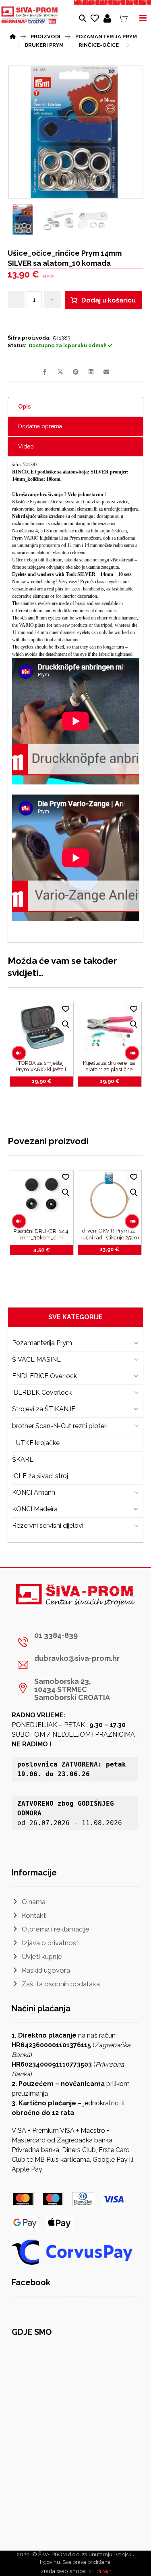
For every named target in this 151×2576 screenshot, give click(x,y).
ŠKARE (23, 1459)
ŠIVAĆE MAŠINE (36, 1359)
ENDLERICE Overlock (44, 1376)
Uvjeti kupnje (42, 1957)
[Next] (132, 1053)
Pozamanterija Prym (42, 1343)
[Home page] (13, 35)
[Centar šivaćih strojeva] (30, 15)
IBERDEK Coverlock (42, 1392)
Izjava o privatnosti (51, 1943)
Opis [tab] (24, 407)
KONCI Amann (34, 1492)
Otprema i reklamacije (56, 1929)
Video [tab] (26, 446)
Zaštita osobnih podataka (61, 1984)
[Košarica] (123, 18)
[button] (45, 372)
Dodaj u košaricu (109, 300)
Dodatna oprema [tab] (40, 426)
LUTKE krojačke (36, 1443)
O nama (34, 1902)
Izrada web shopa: (63, 2571)
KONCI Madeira (35, 1509)
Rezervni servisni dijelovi (48, 1526)
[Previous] (19, 1053)
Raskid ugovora (46, 1970)
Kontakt (34, 1915)
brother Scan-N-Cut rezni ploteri (60, 1426)
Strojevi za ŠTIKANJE (44, 1409)
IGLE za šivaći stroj (40, 1476)
